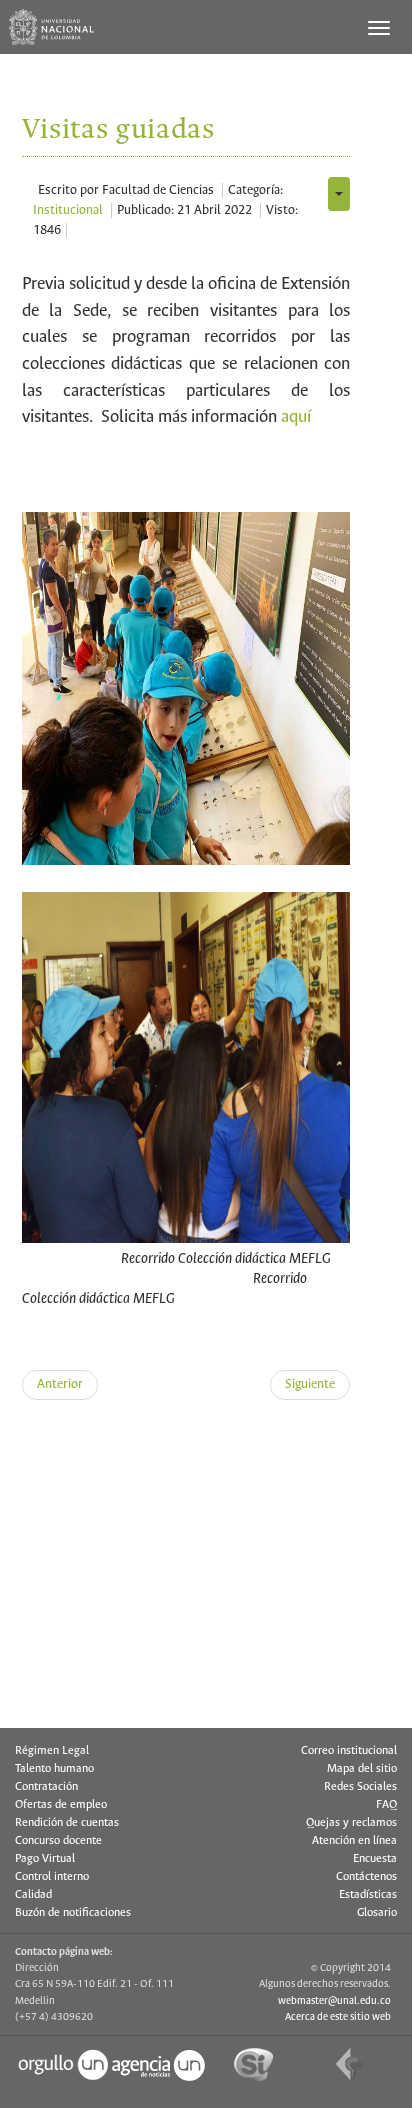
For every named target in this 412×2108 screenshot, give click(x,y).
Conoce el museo (102, 1561)
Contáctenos (366, 1877)
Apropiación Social (106, 1613)
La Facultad (86, 1509)
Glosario (377, 1913)
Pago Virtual (45, 1859)
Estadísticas (368, 1895)
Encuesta (375, 1859)
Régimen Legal (52, 1751)
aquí (296, 417)
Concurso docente (58, 1841)
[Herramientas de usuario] (339, 194)
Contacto (80, 1717)
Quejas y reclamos (351, 1823)
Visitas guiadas (95, 1665)
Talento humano (54, 1769)
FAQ (386, 1805)
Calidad (33, 1895)
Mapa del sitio (362, 1769)
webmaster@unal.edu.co (334, 2001)
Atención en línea (354, 1841)
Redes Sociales (360, 1787)
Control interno (52, 1877)
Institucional (68, 210)
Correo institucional (349, 1751)
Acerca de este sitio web (338, 2017)
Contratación (46, 1787)
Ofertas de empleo (61, 1805)
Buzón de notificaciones (73, 1913)
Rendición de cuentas (67, 1823)
